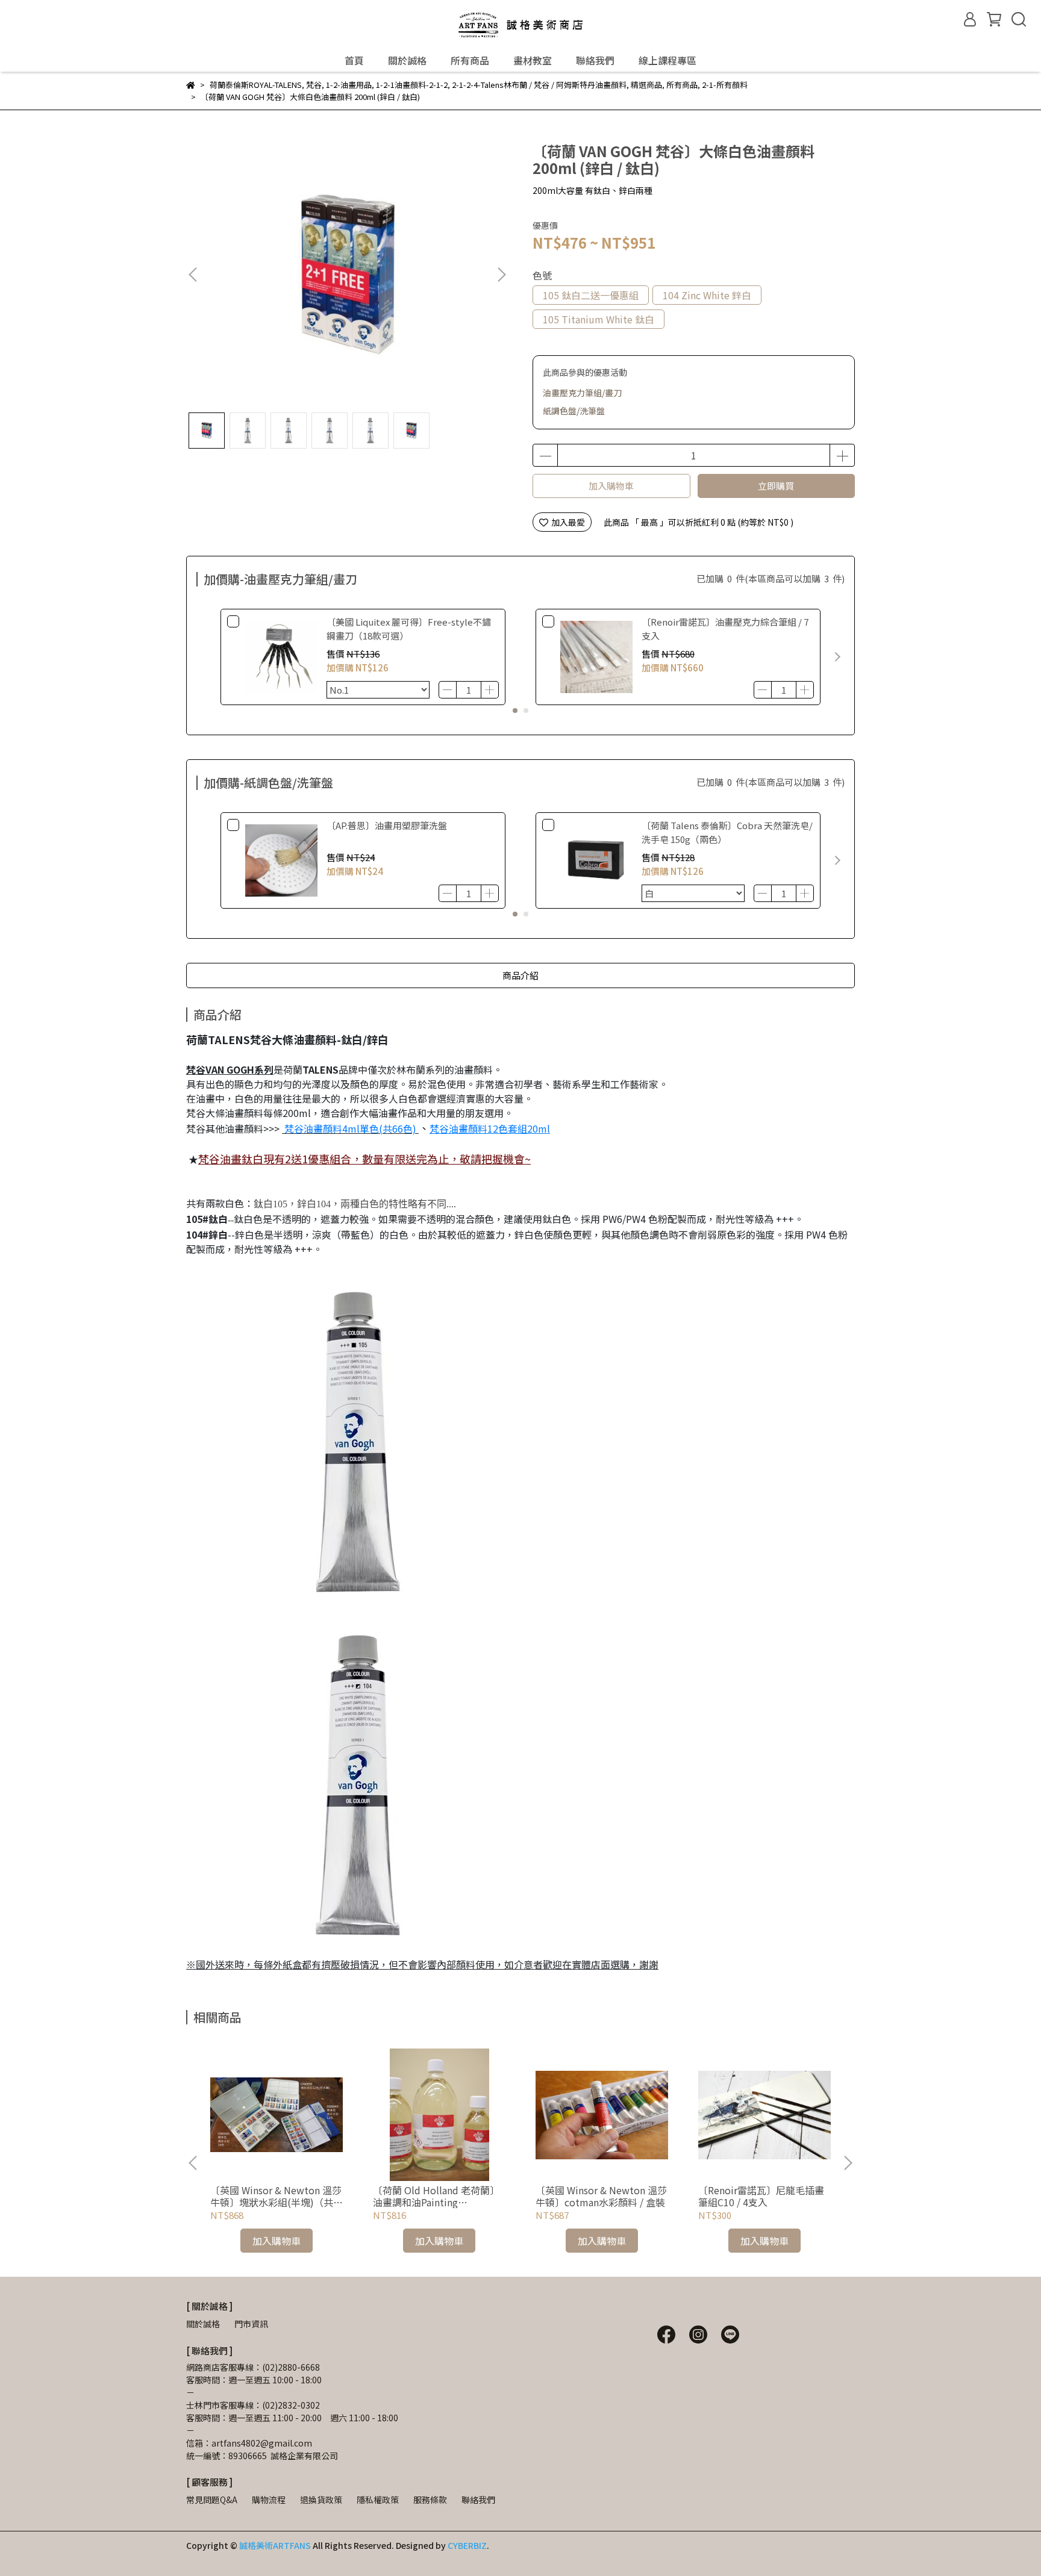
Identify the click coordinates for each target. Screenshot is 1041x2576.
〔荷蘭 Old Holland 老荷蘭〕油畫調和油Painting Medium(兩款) (436, 2196)
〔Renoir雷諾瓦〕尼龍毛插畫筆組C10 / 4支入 (761, 2196)
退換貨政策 (321, 2500)
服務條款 (430, 2500)
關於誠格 (407, 60)
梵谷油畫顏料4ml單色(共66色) (349, 1128)
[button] (501, 275)
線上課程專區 (667, 60)
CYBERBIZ (467, 2545)
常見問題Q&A (212, 2500)
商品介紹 (520, 975)
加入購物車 (611, 486)
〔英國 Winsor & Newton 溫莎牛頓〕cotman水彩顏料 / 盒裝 (601, 2196)
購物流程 (269, 2500)
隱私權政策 (378, 2500)
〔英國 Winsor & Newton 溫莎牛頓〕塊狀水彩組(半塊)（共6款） (276, 2196)
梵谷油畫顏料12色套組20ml (490, 1128)
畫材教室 (533, 60)
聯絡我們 (595, 60)
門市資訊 (251, 2324)
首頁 (354, 60)
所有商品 (470, 60)
